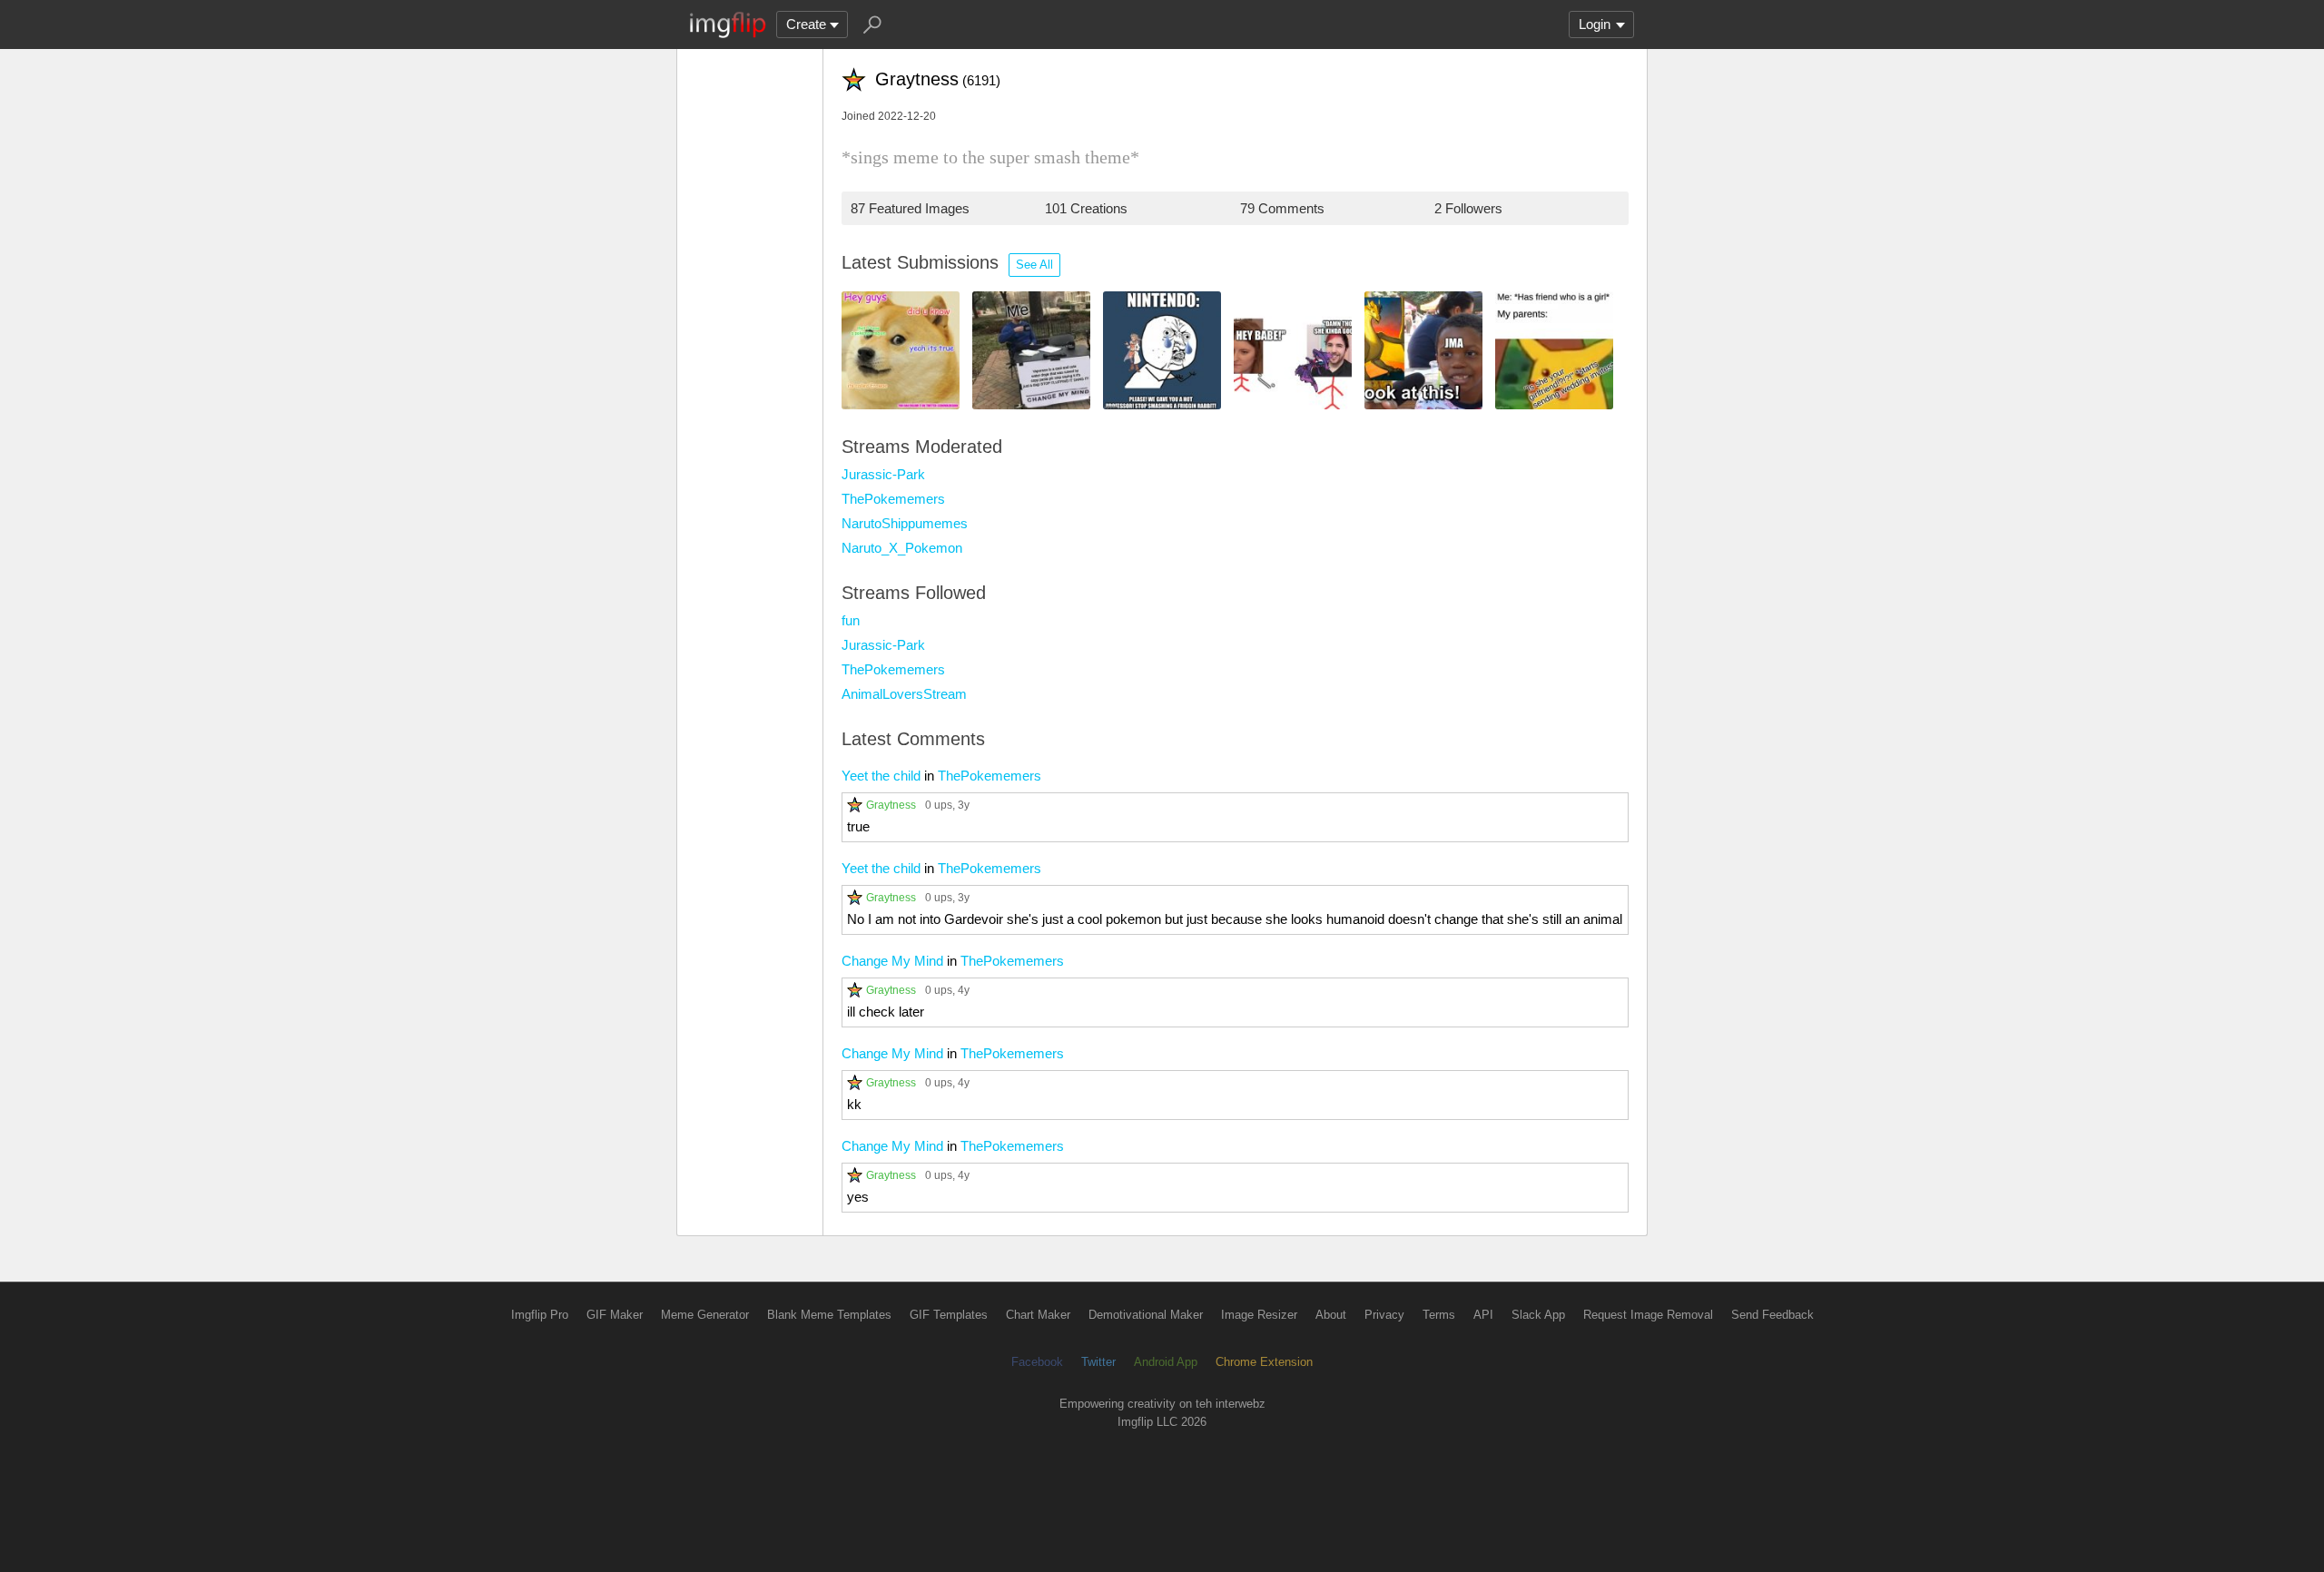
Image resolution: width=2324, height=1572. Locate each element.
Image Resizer (1259, 1315)
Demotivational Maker (1146, 1315)
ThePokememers (893, 499)
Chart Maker (1038, 1315)
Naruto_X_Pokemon (902, 548)
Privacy (1384, 1315)
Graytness (891, 805)
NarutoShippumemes (905, 523)
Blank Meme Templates (829, 1315)
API (1483, 1315)
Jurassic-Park (883, 474)
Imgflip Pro (540, 1315)
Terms (1439, 1315)
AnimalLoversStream (904, 694)
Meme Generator (705, 1315)
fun (851, 620)
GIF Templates (949, 1315)
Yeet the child (881, 776)
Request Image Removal (1648, 1315)
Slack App (1538, 1315)
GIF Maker (615, 1315)
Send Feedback (1773, 1315)
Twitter (1098, 1362)
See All (1034, 265)
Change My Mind (892, 961)
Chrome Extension (1264, 1362)
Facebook (1037, 1362)
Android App (1166, 1362)
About (1331, 1315)
